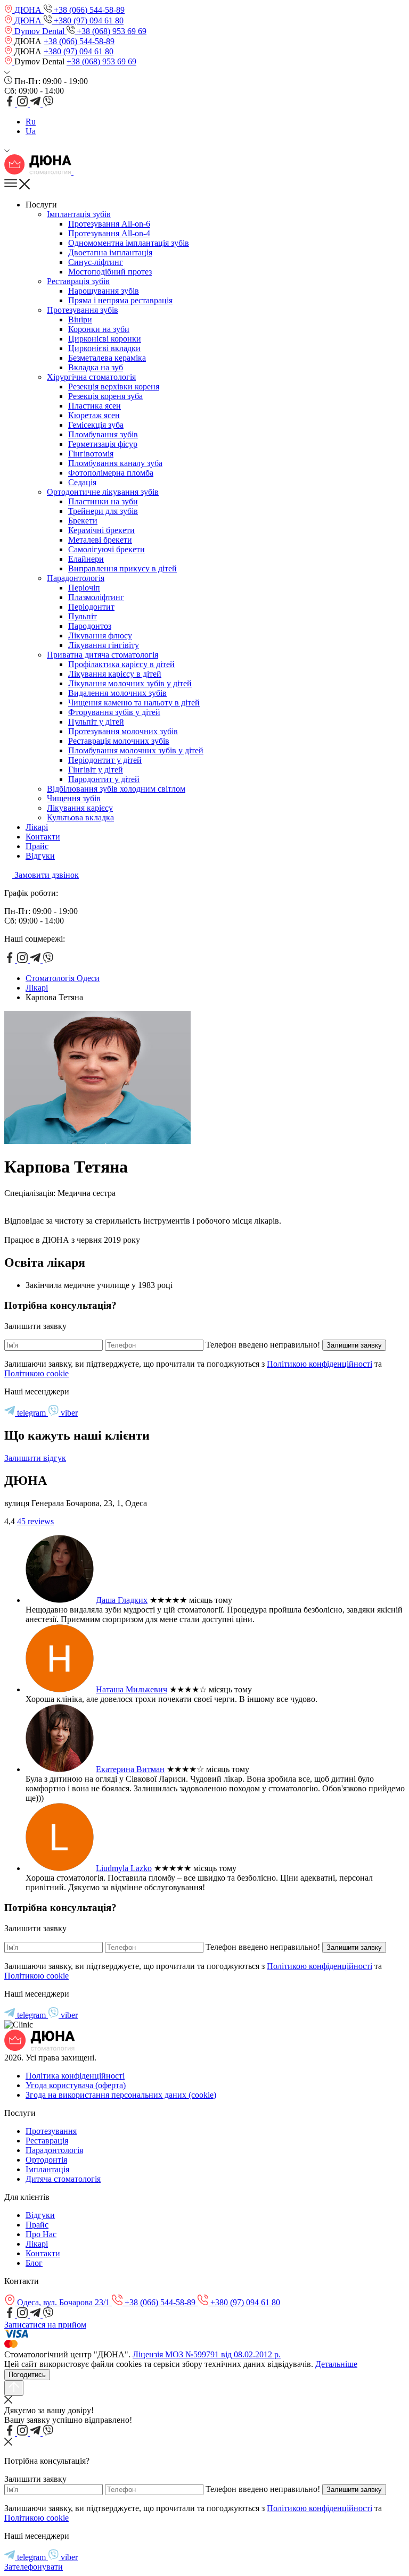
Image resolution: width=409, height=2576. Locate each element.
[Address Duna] (9, 41)
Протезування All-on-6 (109, 224)
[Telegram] (36, 103)
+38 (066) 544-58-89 (88, 10)
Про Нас (41, 2234)
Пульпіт (83, 616)
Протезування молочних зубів (123, 731)
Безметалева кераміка (107, 358)
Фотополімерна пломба (111, 473)
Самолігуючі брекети (107, 549)
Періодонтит (91, 607)
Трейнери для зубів (103, 511)
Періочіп (84, 588)
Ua (31, 131)
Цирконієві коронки (105, 339)
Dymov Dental (39, 31)
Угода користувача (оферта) (76, 2085)
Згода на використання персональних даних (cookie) (121, 2095)
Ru (31, 122)
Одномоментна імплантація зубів (129, 243)
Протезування (51, 2131)
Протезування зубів (83, 310)
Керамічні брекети (101, 530)
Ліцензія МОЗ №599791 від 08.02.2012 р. (207, 2354)
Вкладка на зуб (96, 367)
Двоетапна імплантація (110, 252)
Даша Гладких (122, 1600)
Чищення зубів (74, 798)
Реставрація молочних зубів (119, 741)
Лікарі (37, 827)
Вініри (80, 319)
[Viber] (48, 103)
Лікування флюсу (100, 635)
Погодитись (27, 2375)
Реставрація (47, 2141)
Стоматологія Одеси (63, 978)
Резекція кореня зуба (105, 396)
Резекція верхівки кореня (114, 387)
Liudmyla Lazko (124, 1868)
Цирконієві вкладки (104, 348)
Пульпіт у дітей (96, 722)
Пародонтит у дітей (104, 779)
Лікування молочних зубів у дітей (130, 683)
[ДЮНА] (39, 172)
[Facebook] (11, 103)
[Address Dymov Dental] (9, 61)
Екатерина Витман (130, 1769)
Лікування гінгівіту (104, 645)
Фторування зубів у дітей (114, 712)
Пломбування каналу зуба (115, 463)
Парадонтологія (76, 578)
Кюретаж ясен (94, 415)
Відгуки (40, 856)
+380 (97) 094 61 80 (88, 20)
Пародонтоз (90, 626)
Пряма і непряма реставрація (120, 300)
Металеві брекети (100, 540)
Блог (34, 2263)
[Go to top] (14, 2388)
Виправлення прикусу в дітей (122, 568)
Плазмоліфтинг (96, 597)
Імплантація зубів (79, 214)
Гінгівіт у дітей (96, 770)
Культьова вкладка (80, 817)
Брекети (83, 521)
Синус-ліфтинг (96, 262)
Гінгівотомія (91, 454)
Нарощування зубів (104, 291)
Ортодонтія (46, 2160)
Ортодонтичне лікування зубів (103, 492)
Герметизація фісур (103, 444)
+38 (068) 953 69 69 (111, 31)
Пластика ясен (95, 406)
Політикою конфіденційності (320, 1364)
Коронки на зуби (99, 329)
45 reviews (35, 1521)
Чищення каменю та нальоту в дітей (134, 703)
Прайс (37, 846)
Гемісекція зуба (96, 425)
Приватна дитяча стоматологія (103, 655)
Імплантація (47, 2169)
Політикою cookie (36, 1373)
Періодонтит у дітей (105, 760)
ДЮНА (28, 10)
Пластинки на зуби (103, 501)
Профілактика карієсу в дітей (121, 664)
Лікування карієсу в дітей (115, 674)
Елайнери (86, 559)
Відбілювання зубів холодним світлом (116, 789)
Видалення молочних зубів (117, 693)
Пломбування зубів (103, 434)
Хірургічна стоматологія (91, 377)
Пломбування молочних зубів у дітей (136, 750)
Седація (82, 482)
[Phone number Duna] (77, 172)
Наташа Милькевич (132, 1689)
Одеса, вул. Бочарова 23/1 (63, 2302)
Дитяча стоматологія (63, 2179)
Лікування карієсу (80, 808)
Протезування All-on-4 (109, 233)
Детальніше (336, 2364)
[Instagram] (23, 103)
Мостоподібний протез (110, 272)
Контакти (43, 837)
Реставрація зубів (78, 281)
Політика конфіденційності (75, 2076)
